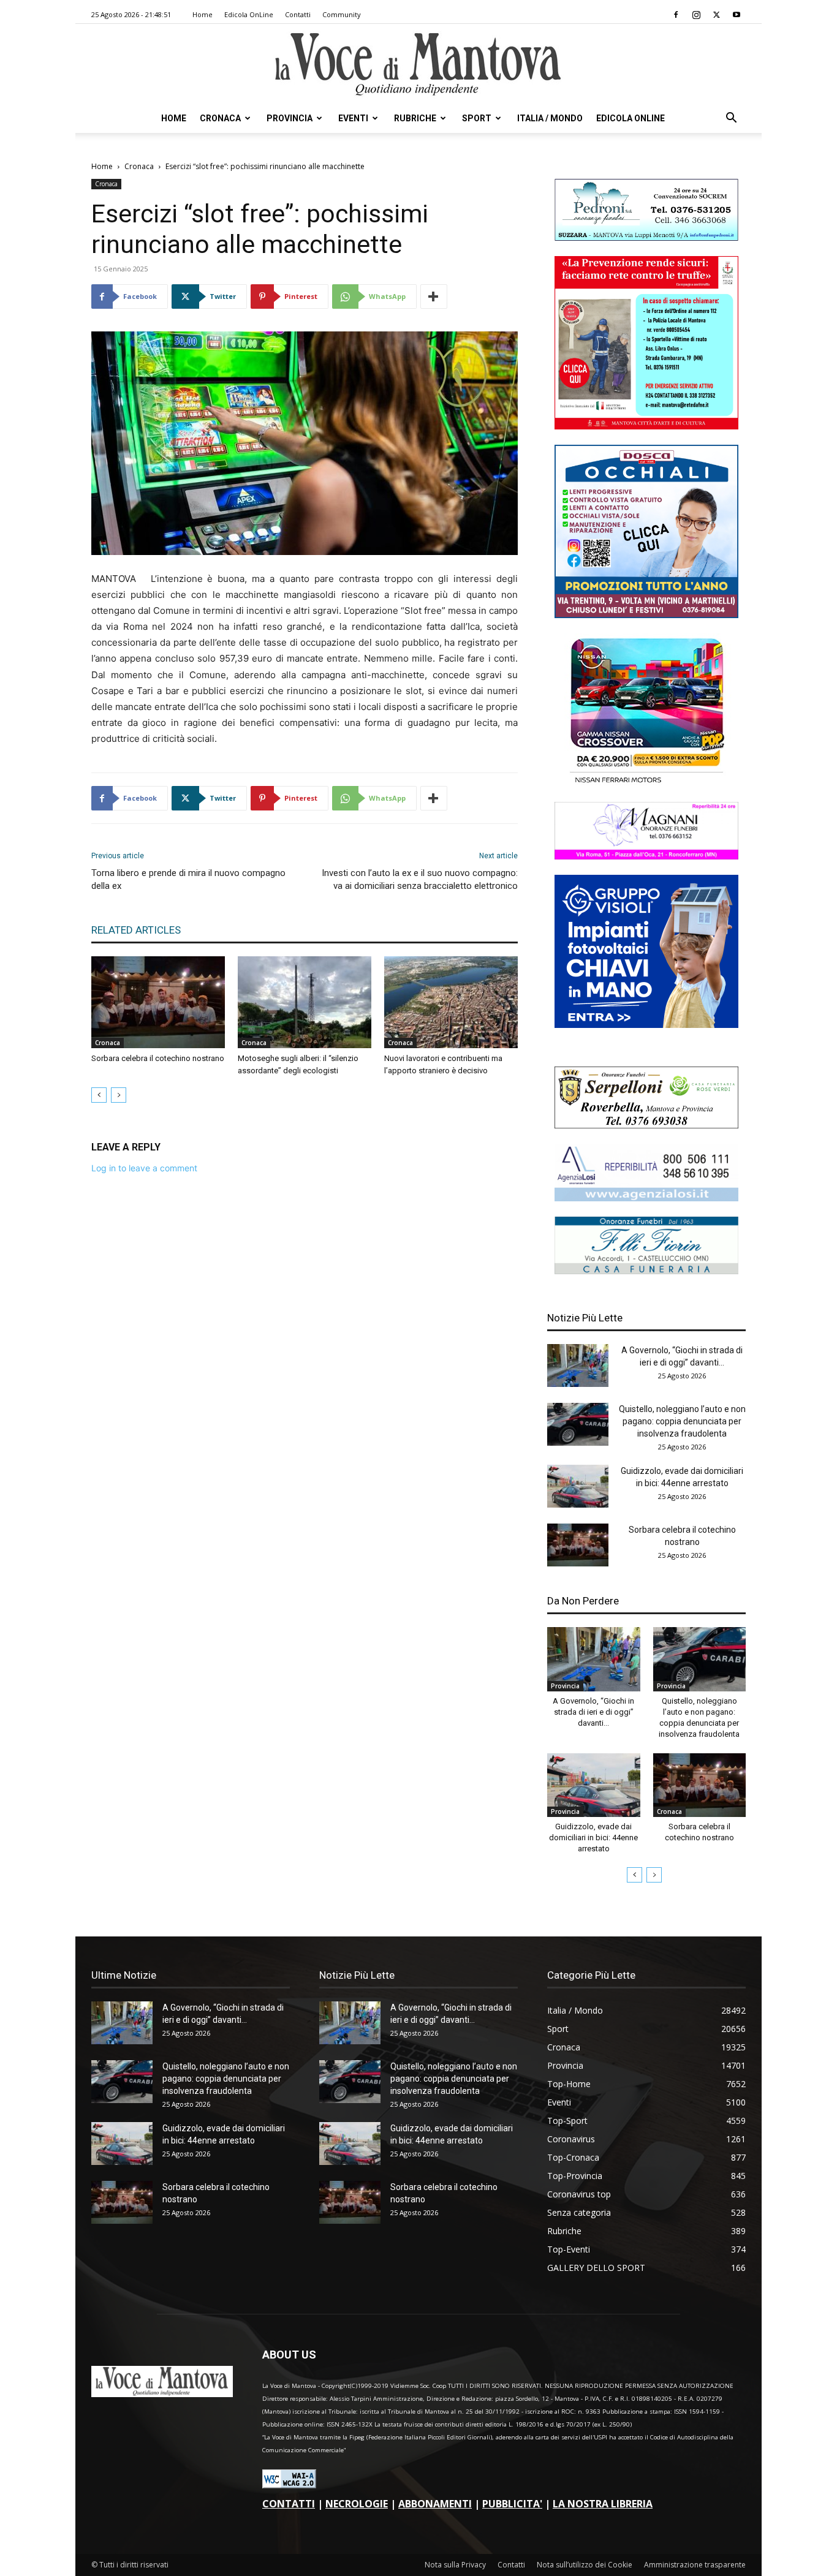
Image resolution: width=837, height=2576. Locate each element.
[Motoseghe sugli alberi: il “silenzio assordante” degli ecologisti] (305, 1002)
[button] (731, 119)
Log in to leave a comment (144, 1168)
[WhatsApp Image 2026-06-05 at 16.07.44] (646, 783)
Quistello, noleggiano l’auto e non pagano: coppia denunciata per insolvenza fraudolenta (682, 1421)
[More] (434, 297)
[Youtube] (737, 15)
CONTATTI (289, 2504)
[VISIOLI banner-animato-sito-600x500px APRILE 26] (646, 1025)
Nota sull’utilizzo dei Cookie (585, 2565)
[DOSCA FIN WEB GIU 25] (646, 615)
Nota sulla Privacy (455, 2565)
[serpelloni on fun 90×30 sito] (646, 1125)
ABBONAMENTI (435, 2504)
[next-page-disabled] (119, 1095)
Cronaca (220, 118)
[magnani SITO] (646, 856)
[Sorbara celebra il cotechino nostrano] (158, 1002)
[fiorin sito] (646, 1271)
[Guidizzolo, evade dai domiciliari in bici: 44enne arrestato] (578, 1486)
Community (342, 14)
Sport (477, 118)
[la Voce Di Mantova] (418, 65)
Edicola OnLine (249, 14)
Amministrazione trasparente (695, 2565)
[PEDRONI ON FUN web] (646, 237)
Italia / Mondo (550, 118)
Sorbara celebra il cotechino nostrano (158, 1058)
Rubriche (415, 118)
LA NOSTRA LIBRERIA (603, 2504)
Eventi (353, 118)
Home (203, 14)
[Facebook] (676, 15)
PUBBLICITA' (512, 2504)
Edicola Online (631, 118)
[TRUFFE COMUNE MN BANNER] (646, 426)
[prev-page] (99, 1095)
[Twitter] (716, 15)
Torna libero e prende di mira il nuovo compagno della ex (188, 879)
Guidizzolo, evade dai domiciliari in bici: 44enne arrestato (593, 1838)
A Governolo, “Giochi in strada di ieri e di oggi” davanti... (593, 1712)
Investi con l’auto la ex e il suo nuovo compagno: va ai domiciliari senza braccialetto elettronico (420, 879)
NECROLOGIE (357, 2504)
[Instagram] (696, 15)
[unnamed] (646, 1198)
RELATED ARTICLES (136, 930)
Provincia (290, 118)
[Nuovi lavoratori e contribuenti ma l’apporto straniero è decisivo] (451, 1002)
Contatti (298, 14)
